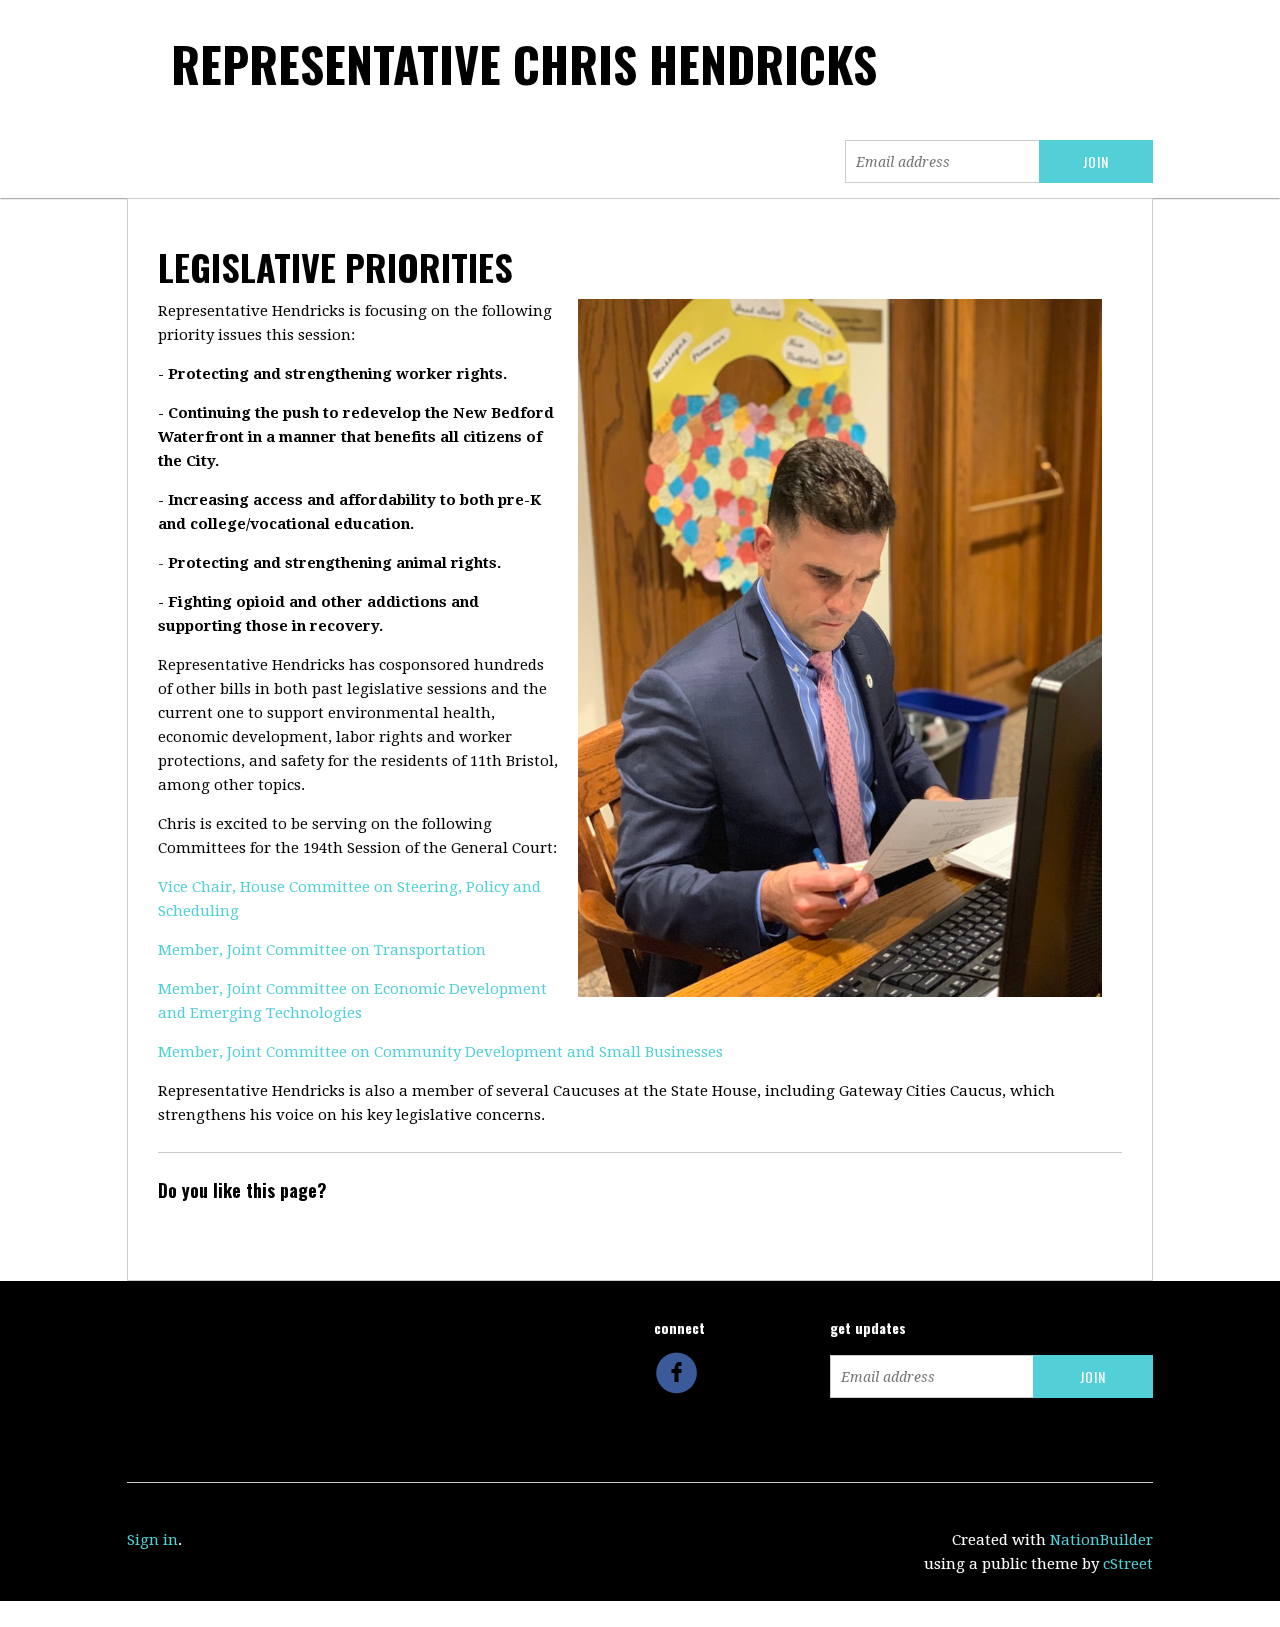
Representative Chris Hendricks (524, 63)
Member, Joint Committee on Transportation (322, 950)
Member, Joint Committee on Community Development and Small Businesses (440, 1052)
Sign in (152, 1540)
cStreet (1128, 1564)
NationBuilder (1101, 1540)
